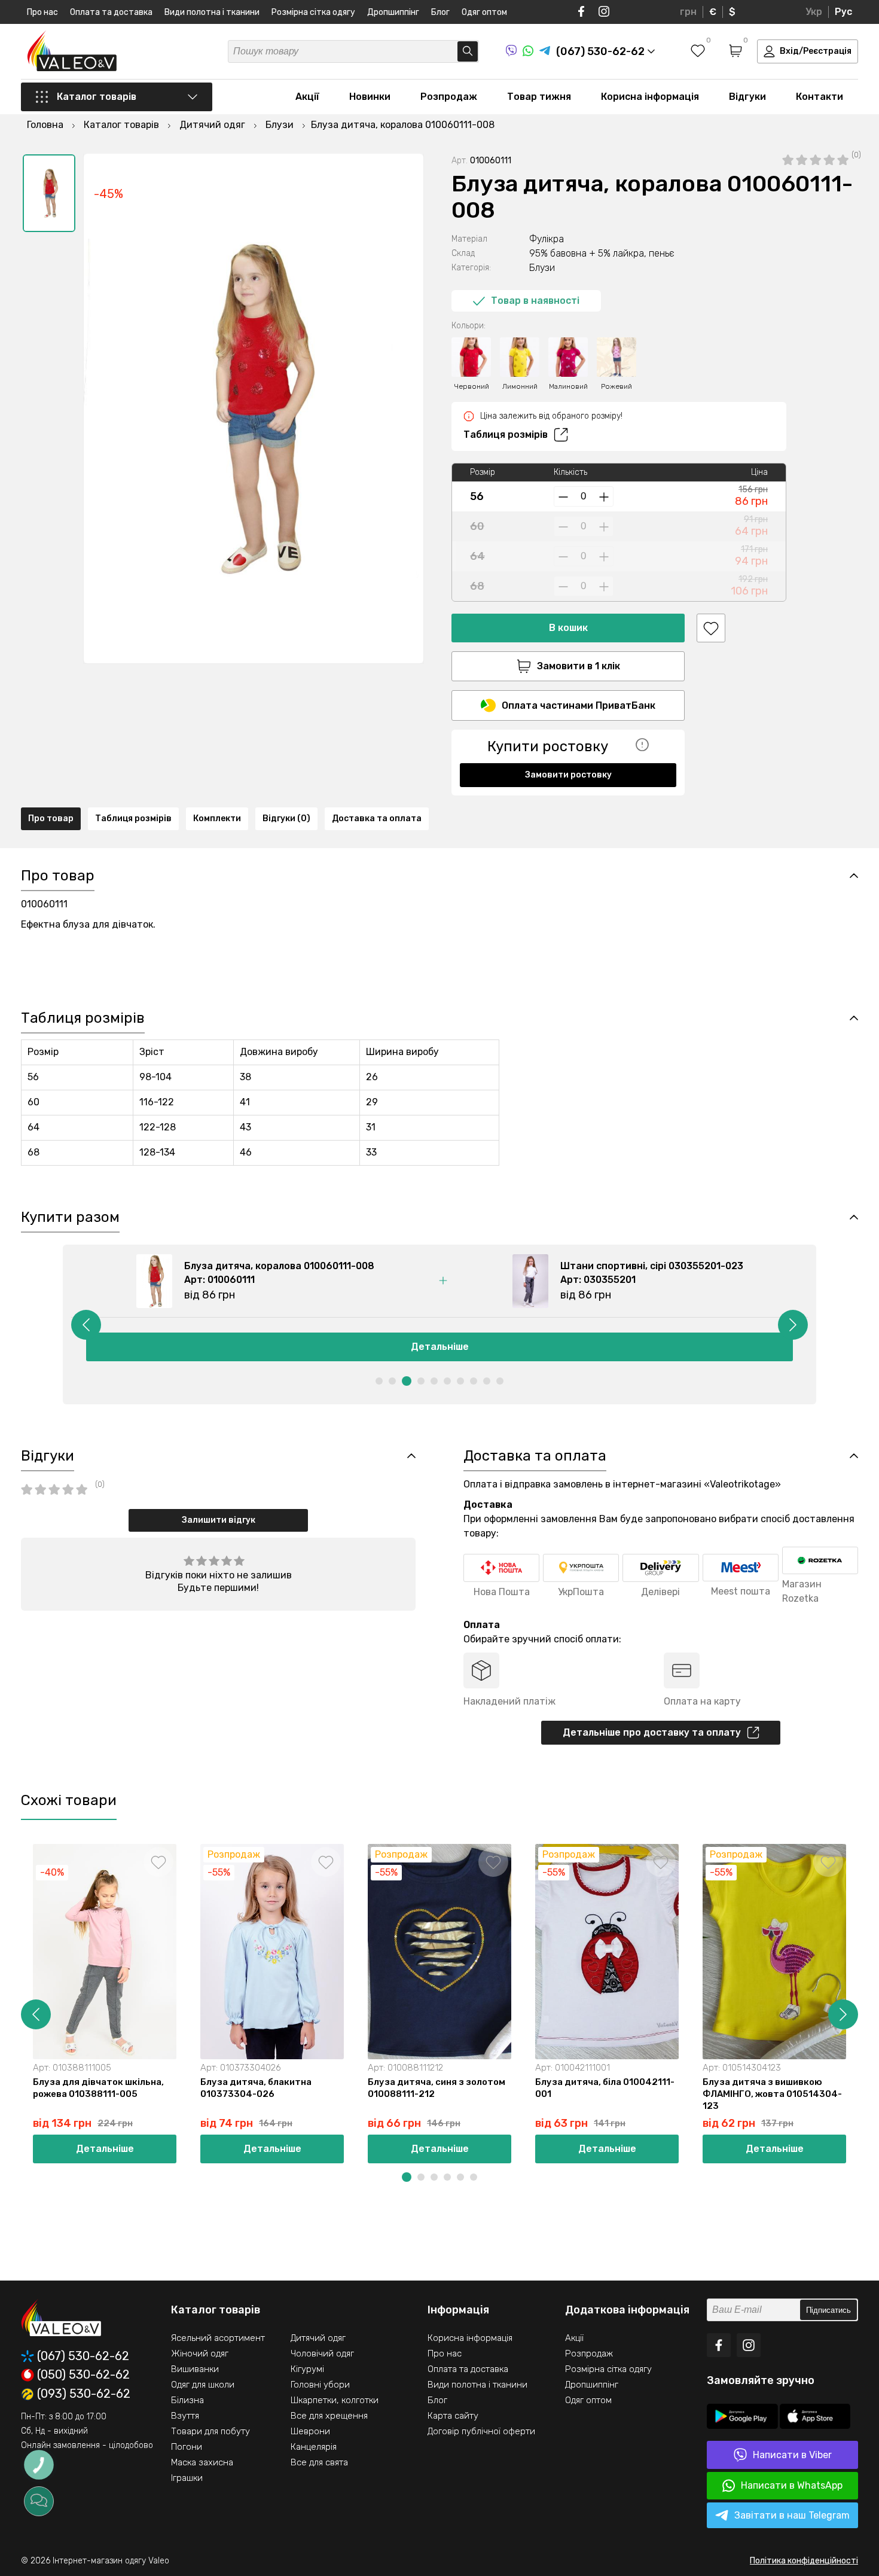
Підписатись (828, 2310)
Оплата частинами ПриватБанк (579, 705)
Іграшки (187, 2478)
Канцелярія (314, 2447)
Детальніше (440, 1347)
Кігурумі (307, 2369)
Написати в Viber (792, 2455)
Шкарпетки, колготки (335, 2400)
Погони (187, 2447)
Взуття (185, 2416)
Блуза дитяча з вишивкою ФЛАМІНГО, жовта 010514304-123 (772, 2094)
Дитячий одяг (318, 2338)
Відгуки (747, 97)
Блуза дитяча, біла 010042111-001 (605, 2088)
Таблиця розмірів (506, 435)
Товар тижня (539, 97)
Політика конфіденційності (804, 2561)
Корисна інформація (650, 97)
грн (688, 12)
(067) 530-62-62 (83, 2356)
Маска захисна (202, 2462)
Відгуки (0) (286, 818)
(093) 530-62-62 (84, 2394)
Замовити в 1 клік (579, 666)
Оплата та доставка (111, 12)
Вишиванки (195, 2369)
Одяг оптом (484, 12)
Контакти (820, 97)
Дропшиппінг (393, 12)
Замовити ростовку (568, 775)
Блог (440, 12)
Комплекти (217, 818)
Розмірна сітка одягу (313, 12)
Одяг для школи (203, 2385)
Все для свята (319, 2462)
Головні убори (320, 2385)
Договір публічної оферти (481, 2431)
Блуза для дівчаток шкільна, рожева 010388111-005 (98, 2088)
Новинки (370, 97)
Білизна (187, 2400)
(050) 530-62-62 (83, 2375)
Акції (307, 97)
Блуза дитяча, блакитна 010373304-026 (256, 2088)
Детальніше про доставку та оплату (652, 1732)
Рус (843, 12)
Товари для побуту (210, 2431)
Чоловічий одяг (322, 2354)
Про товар (51, 818)
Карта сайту (453, 2416)
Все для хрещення (329, 2416)
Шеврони (310, 2431)
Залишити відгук (219, 1520)
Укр (814, 12)
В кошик (568, 628)
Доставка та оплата (377, 818)
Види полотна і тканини (212, 12)
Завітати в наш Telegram (792, 2515)
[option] (49, 193)
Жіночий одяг (200, 2354)
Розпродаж (449, 97)
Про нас (42, 12)
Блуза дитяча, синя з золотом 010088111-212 (437, 2088)
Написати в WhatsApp (792, 2485)
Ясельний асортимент (218, 2338)
